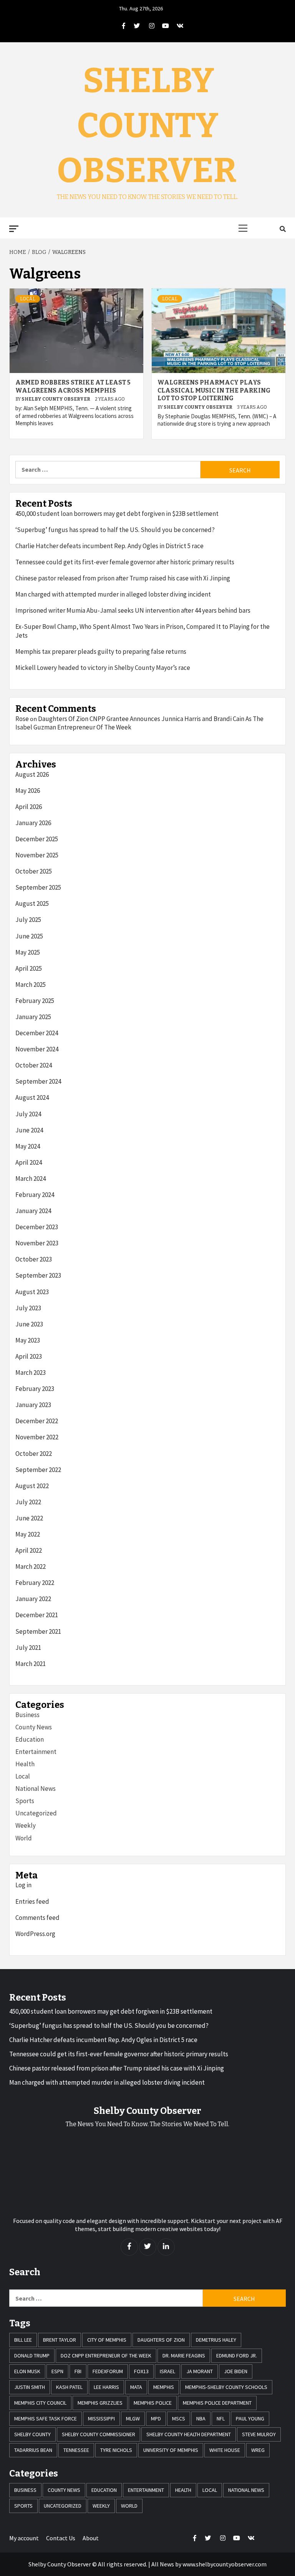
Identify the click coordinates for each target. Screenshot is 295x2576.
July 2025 (28, 920)
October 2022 (34, 1454)
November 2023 (37, 1243)
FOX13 (141, 2371)
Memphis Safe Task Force (46, 2419)
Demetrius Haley (216, 2340)
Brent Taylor (60, 2340)
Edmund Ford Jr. (237, 2356)
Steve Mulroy (259, 2434)
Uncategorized (36, 1813)
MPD (156, 2419)
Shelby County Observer (147, 126)
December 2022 (37, 1421)
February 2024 (35, 1195)
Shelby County (32, 2434)
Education (30, 1739)
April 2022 (29, 1550)
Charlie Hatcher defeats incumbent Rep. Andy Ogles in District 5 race (109, 546)
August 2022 (32, 1486)
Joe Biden (236, 2371)
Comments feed (37, 1918)
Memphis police (153, 2403)
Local (28, 299)
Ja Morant (200, 2371)
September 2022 (38, 1470)
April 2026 (29, 807)
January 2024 (33, 1211)
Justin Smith (30, 2387)
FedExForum (108, 2371)
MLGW (133, 2419)
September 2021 (38, 1631)
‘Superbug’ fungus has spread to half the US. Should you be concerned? (115, 530)
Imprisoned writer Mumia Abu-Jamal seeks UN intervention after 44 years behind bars (133, 610)
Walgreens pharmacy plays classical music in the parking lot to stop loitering (214, 390)
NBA (201, 2419)
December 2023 (37, 1227)
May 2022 (28, 1534)
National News (36, 1789)
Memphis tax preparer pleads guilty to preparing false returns (101, 651)
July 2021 (28, 1648)
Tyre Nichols (116, 2450)
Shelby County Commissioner (99, 2434)
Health (25, 1764)
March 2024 (31, 1179)
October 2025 (34, 871)
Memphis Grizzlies (100, 2403)
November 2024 (37, 1049)
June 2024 (29, 1130)
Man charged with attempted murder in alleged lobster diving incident (113, 594)
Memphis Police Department (217, 2403)
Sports (25, 1801)
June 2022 (29, 1518)
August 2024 (32, 1097)
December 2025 (37, 839)
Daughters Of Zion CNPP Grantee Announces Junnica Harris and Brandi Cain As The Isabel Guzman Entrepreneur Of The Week (139, 723)
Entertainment (36, 1752)
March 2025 (31, 985)
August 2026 (32, 774)
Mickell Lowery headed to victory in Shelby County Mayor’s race (103, 668)
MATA (136, 2387)
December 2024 (37, 1033)
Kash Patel (69, 2387)
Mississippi (101, 2419)
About (91, 2538)
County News (34, 1727)
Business (27, 1715)
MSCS (179, 2419)
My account (24, 2538)
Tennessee (76, 2450)
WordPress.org (35, 1934)
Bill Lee (23, 2340)
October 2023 (34, 1259)
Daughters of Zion (161, 2340)
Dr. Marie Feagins (184, 2356)
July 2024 (28, 1114)
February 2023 (35, 1389)
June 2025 (29, 936)
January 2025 (33, 1017)
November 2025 (37, 855)
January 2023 (33, 1405)
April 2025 (29, 968)
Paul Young (250, 2419)
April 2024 (29, 1162)
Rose (22, 719)
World (24, 1838)
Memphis (164, 2387)
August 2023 (32, 1292)
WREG (258, 2450)
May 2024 (28, 1146)
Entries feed (32, 1901)
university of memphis (171, 2450)
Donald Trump (32, 2356)
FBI (78, 2371)
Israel (167, 2371)
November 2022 (37, 1437)
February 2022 (35, 1583)
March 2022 (31, 1566)
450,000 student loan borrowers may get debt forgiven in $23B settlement (117, 514)
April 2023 (29, 1356)
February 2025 (35, 1001)
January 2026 (33, 823)
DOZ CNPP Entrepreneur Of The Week (106, 2356)
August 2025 (32, 903)
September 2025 (38, 887)
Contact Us (61, 2538)
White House (225, 2450)
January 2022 (33, 1599)
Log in (23, 1885)
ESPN (57, 2371)
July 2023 (28, 1308)
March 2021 (31, 1664)
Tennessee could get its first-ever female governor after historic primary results (125, 562)
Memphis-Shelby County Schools (226, 2387)
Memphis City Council (40, 2403)
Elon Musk (27, 2371)
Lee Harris (106, 2387)
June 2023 (29, 1324)
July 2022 (28, 1502)
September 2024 (38, 1081)
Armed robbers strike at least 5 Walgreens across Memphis (73, 386)
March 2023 (31, 1373)
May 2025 (28, 952)
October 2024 (34, 1065)
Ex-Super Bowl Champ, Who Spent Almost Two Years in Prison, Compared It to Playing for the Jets (143, 631)
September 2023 (38, 1275)
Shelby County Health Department (189, 2434)
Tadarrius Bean (33, 2450)
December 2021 (37, 1615)
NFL (221, 2419)
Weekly (26, 1825)
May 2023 (28, 1340)
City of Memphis (107, 2340)
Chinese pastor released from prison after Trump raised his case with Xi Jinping (123, 578)
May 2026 (28, 791)
